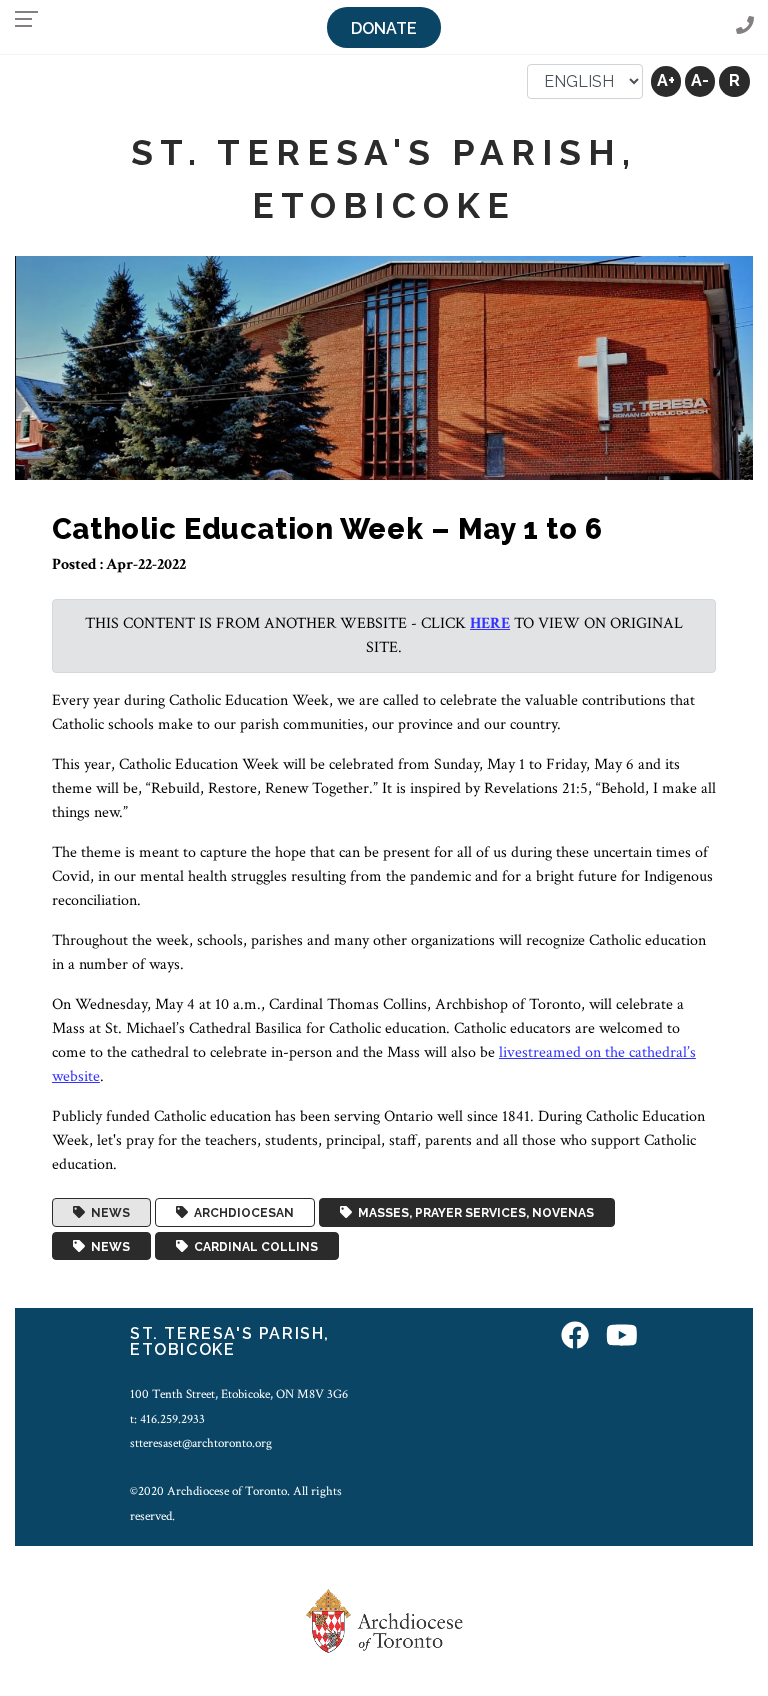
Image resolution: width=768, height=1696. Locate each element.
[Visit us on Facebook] (575, 1336)
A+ (666, 80)
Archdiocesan (241, 1213)
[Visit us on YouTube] (622, 1336)
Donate (384, 28)
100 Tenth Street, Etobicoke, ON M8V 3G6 (239, 1394)
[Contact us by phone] (745, 26)
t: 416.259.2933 (167, 1419)
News (107, 1213)
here (490, 623)
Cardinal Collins (253, 1246)
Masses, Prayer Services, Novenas (473, 1213)
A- (700, 80)
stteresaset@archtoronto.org (201, 1443)
